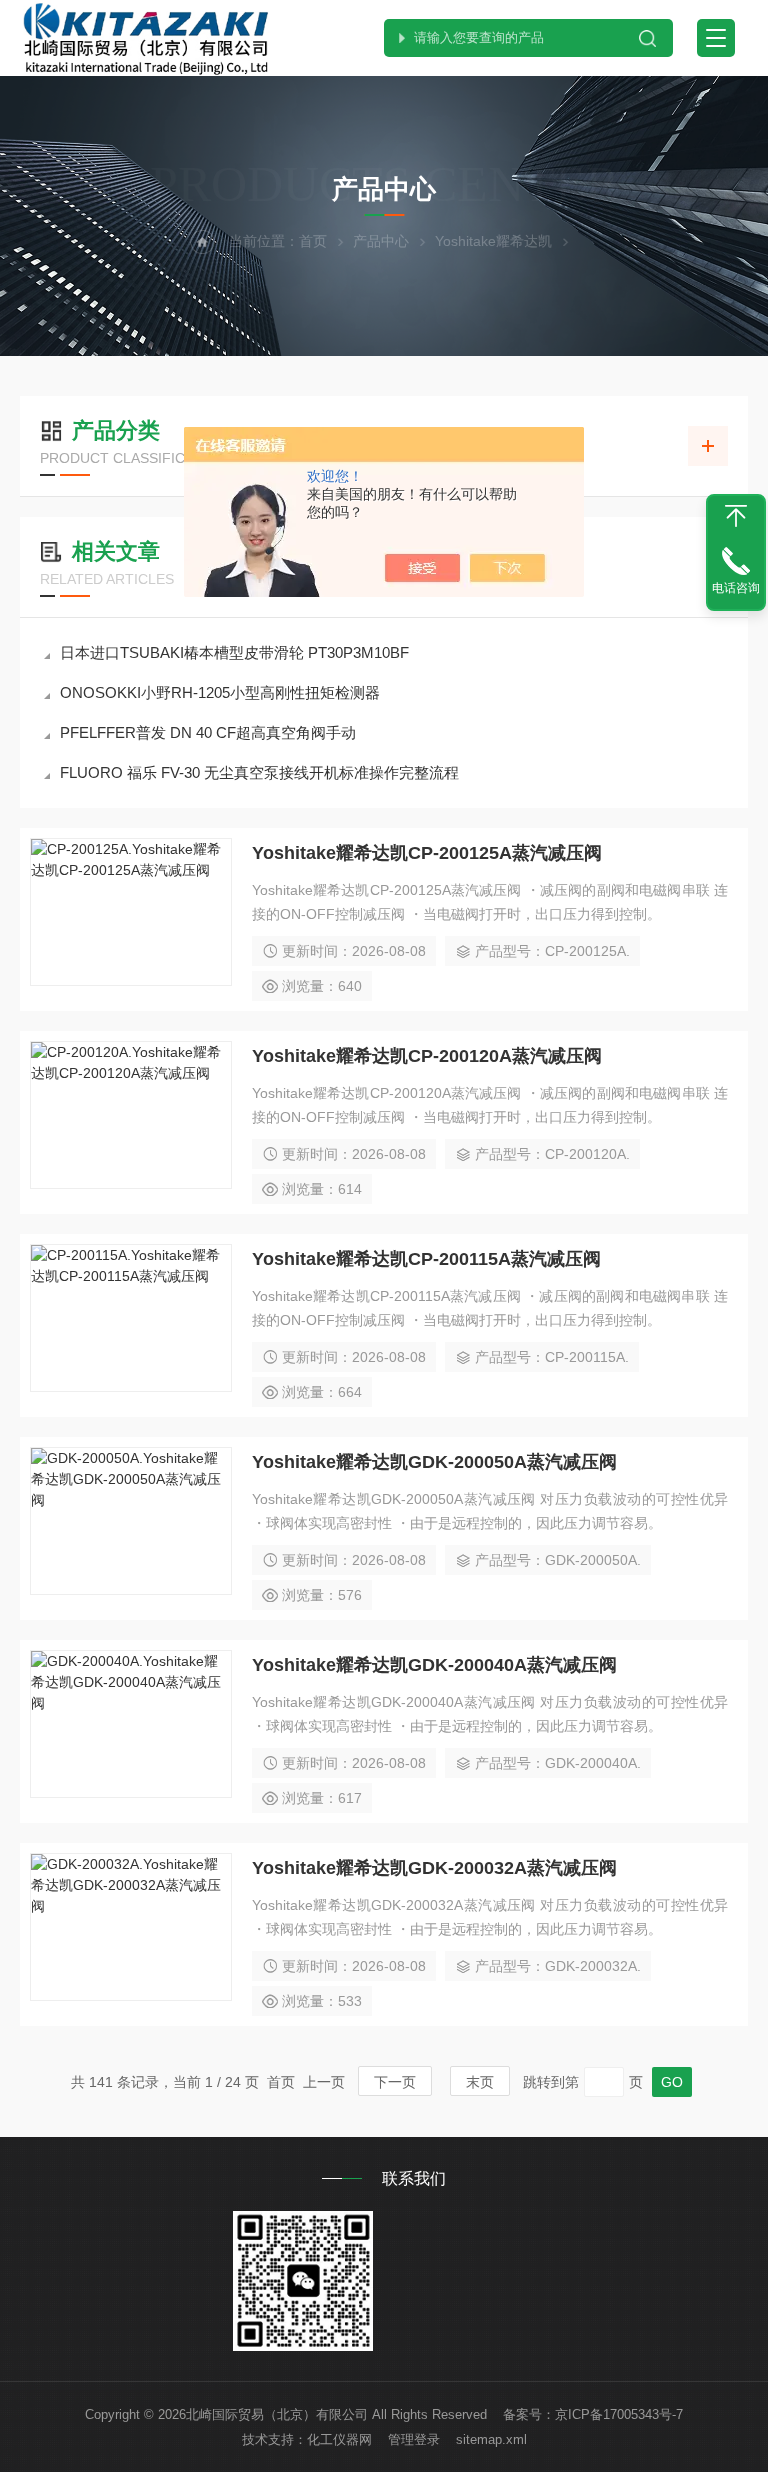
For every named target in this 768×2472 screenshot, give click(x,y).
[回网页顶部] (736, 516)
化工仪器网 (339, 2439)
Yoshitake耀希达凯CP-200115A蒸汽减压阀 (426, 1259)
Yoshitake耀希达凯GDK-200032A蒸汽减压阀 (434, 1868)
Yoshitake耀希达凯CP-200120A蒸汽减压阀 (427, 1056)
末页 (480, 2082)
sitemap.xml (491, 2439)
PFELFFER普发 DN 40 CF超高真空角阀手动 (208, 732)
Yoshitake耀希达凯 (493, 241)
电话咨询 (736, 588)
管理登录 (414, 2439)
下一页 (395, 2082)
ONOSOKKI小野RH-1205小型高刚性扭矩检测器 (220, 692)
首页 (313, 241)
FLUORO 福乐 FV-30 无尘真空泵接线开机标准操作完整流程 (259, 772)
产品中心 (381, 241)
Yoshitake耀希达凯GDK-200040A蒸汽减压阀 (434, 1665)
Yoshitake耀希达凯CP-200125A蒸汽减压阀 (427, 853)
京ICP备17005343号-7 (619, 2414)
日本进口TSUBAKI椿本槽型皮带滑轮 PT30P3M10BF (234, 652)
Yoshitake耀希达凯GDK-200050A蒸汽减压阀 (434, 1462)
